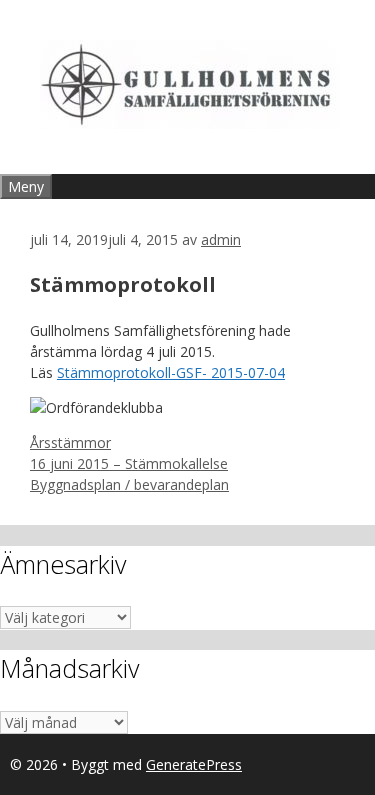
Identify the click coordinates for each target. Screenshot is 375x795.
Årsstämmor (70, 442)
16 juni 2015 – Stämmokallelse (129, 463)
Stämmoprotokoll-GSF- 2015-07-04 (171, 372)
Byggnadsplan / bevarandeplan (129, 484)
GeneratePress (194, 764)
